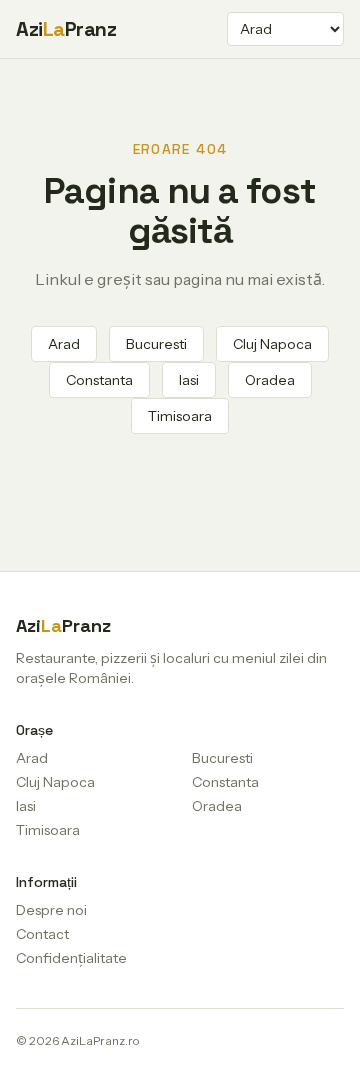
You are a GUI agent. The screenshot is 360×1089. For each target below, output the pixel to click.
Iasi (189, 380)
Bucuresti (156, 344)
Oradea (270, 380)
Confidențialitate (71, 958)
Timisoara (180, 416)
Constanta (99, 380)
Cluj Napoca (272, 344)
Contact (42, 934)
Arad (64, 344)
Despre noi (51, 910)
